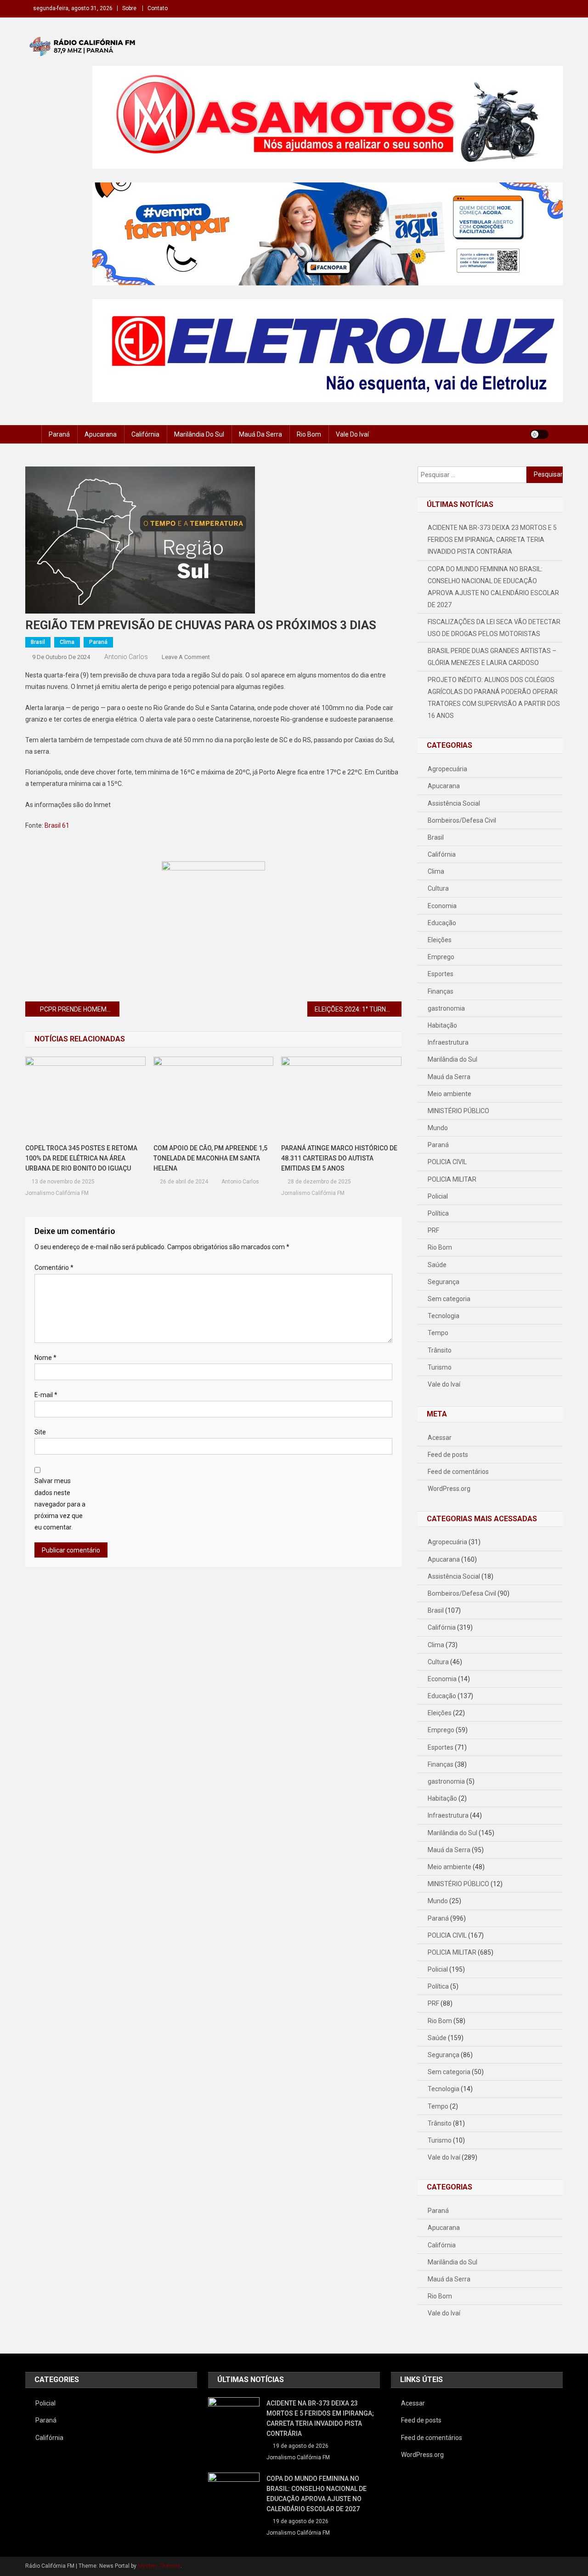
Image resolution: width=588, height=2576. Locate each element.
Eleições (440, 940)
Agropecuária (447, 769)
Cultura (438, 888)
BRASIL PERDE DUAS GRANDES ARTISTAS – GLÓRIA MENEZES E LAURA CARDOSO (492, 657)
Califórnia (145, 434)
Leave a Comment (186, 657)
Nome (45, 1358)
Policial (438, 1196)
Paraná (59, 434)
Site (40, 1432)
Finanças (441, 991)
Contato (158, 8)
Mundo (438, 1128)
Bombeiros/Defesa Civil (462, 820)
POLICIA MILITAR (452, 1179)
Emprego (441, 957)
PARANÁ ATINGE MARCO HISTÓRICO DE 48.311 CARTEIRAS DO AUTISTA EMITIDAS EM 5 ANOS (339, 1158)
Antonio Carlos (126, 657)
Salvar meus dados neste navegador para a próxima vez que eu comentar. (60, 1504)
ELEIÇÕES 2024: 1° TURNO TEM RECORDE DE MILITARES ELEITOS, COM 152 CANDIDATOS (358, 1009)
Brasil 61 (57, 825)
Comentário (54, 1268)
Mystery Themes (159, 2566)
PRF (433, 1230)
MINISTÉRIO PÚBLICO (458, 1111)
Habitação (442, 1025)
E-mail (46, 1395)
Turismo (440, 1367)
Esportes (441, 974)
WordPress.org (449, 1489)
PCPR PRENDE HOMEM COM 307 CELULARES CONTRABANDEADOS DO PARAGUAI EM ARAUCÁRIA (80, 1009)
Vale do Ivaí (352, 434)
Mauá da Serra (260, 434)
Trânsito (440, 1350)
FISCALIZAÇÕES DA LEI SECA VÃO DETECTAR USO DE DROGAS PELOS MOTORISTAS (494, 628)
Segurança (444, 1282)
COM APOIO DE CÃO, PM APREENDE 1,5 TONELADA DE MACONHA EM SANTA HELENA (210, 1158)
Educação (442, 923)
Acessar (440, 1438)
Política (438, 1213)
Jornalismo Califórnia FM (57, 1193)
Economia (442, 906)
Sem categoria (449, 1299)
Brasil (38, 642)
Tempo (438, 1333)
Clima (67, 642)
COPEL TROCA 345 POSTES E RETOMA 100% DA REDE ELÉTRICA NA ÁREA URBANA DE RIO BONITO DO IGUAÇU (81, 1158)
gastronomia (446, 1008)
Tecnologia (444, 1316)
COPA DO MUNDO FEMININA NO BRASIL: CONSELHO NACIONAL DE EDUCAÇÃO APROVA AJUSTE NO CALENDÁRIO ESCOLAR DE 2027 (493, 587)
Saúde (437, 1265)
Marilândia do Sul (199, 434)
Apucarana (101, 434)
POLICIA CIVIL (447, 1162)
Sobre (129, 8)
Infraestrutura (448, 1042)
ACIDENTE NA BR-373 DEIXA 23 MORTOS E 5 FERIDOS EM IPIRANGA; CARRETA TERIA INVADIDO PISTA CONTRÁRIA (492, 540)
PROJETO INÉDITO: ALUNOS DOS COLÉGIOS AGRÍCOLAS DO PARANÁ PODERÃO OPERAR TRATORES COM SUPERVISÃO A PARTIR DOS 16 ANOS (494, 698)
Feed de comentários (458, 1472)
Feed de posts (448, 1455)
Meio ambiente (449, 1094)
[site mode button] (539, 434)
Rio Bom (309, 434)
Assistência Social (454, 803)
